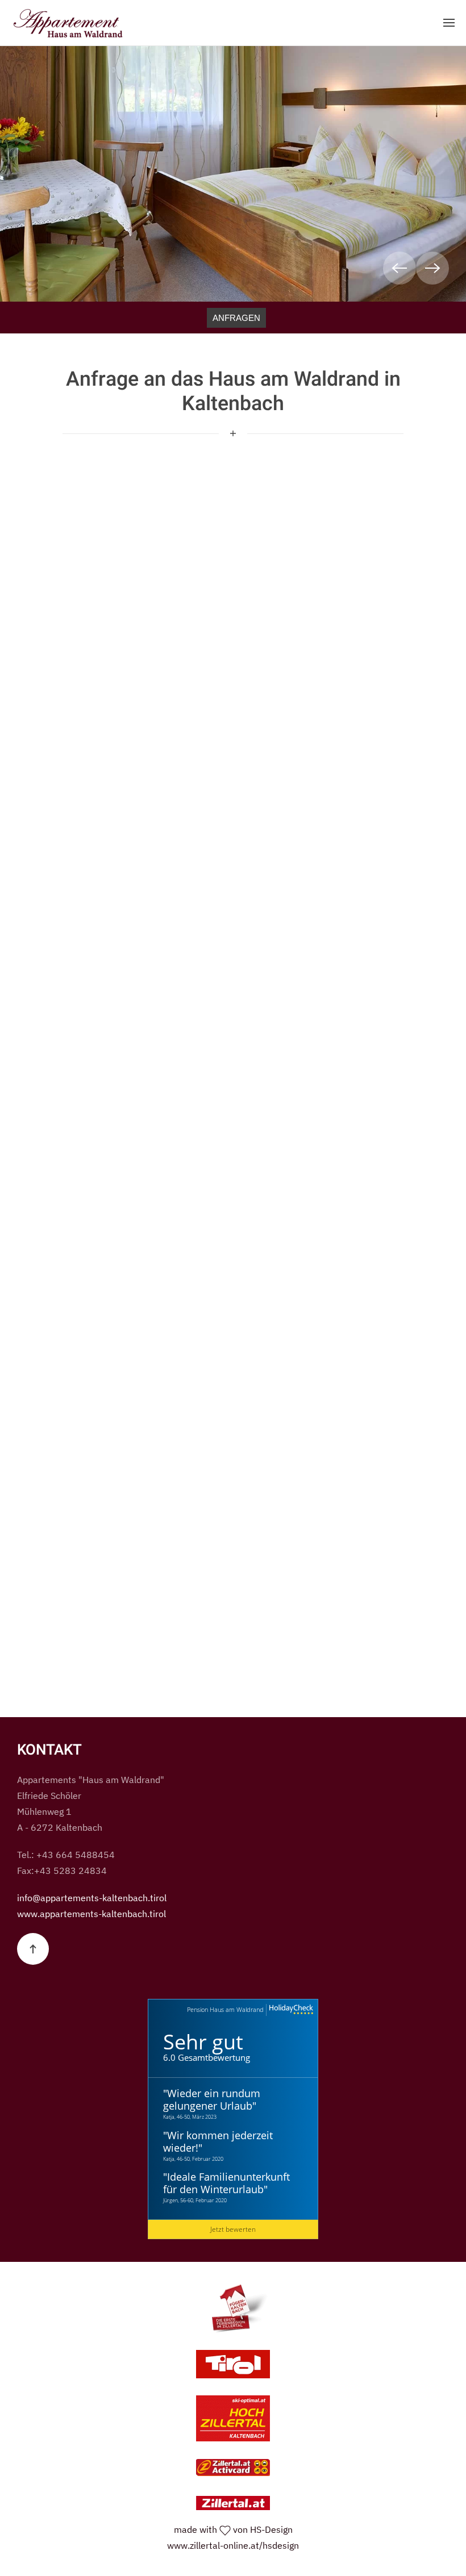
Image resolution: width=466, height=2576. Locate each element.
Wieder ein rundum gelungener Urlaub (212, 2099)
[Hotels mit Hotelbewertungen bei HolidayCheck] (290, 2010)
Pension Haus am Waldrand (225, 2009)
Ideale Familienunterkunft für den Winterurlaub (226, 2183)
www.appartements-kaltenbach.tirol (91, 1914)
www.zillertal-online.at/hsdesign (233, 2545)
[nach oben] (33, 1949)
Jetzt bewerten (233, 2229)
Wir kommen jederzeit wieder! (218, 2141)
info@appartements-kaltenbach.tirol (92, 1898)
